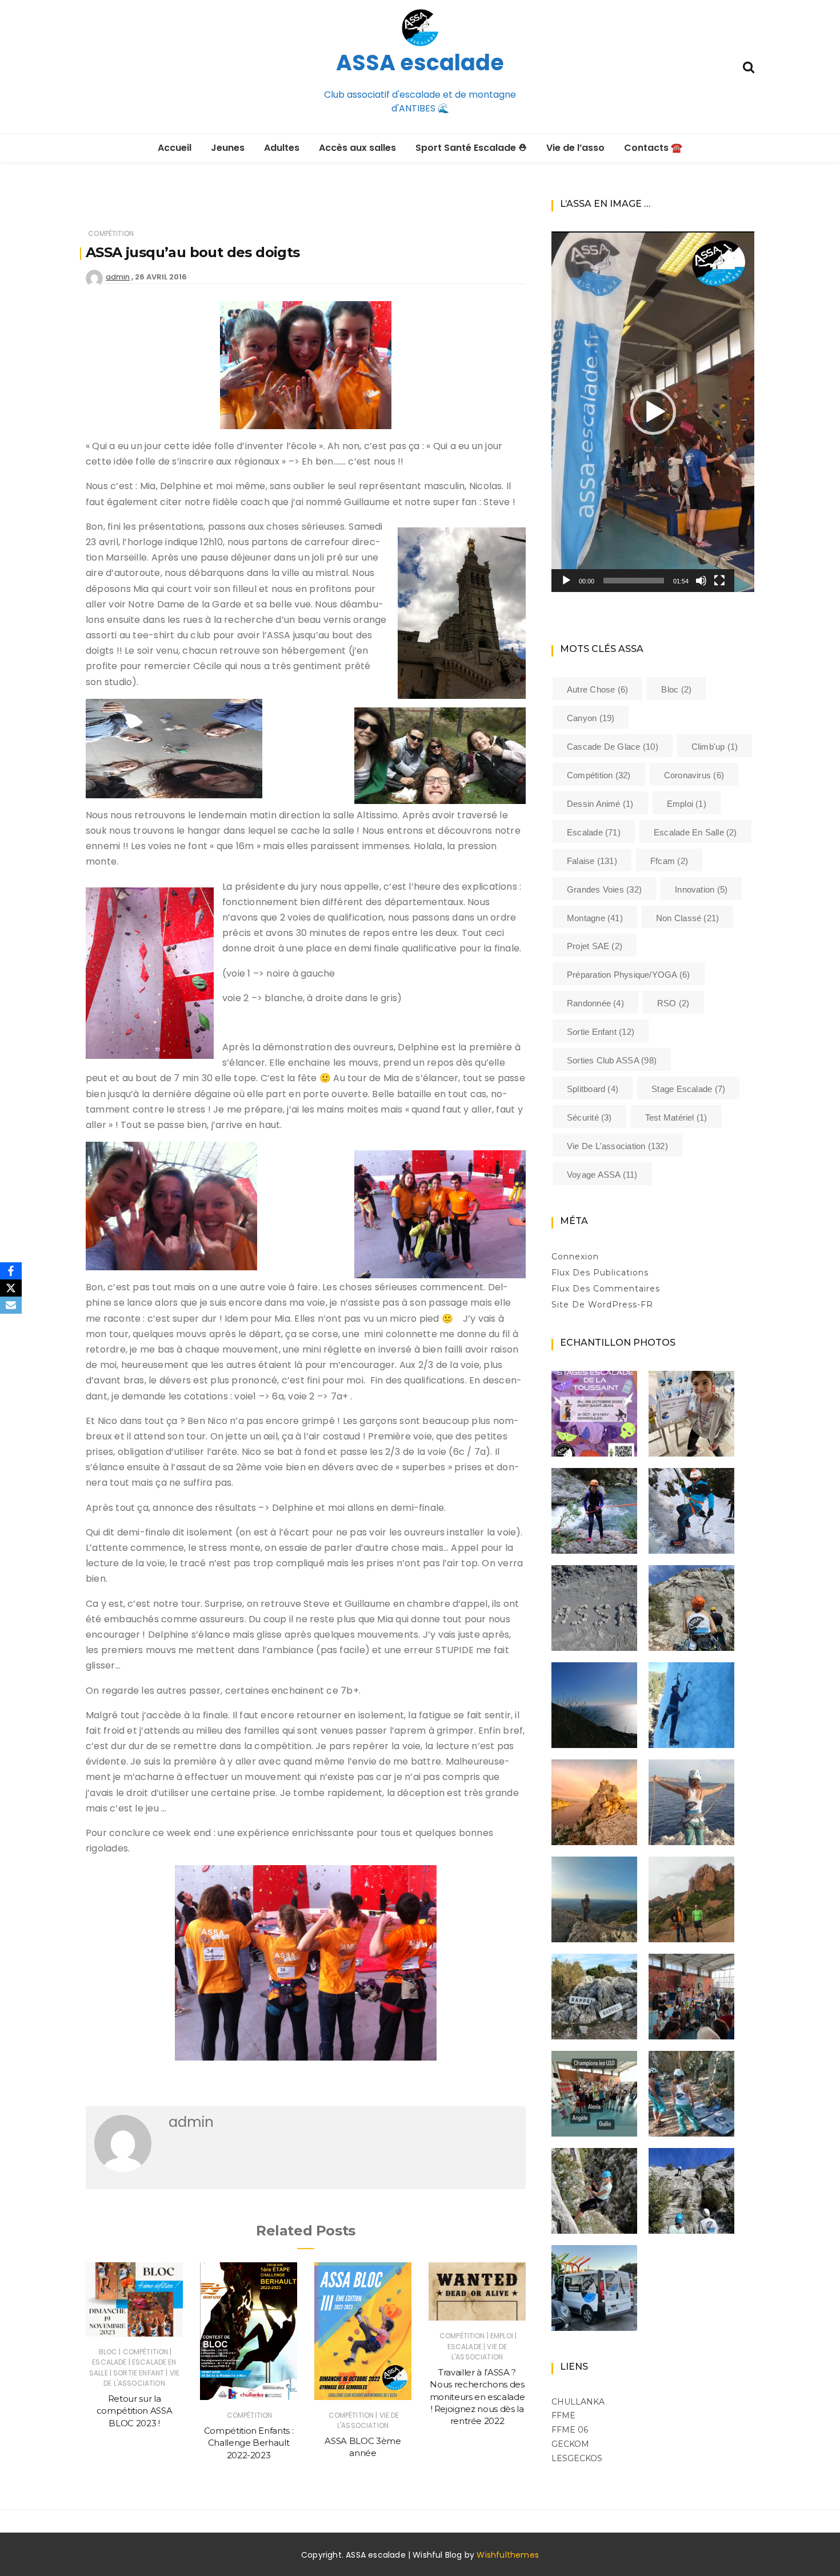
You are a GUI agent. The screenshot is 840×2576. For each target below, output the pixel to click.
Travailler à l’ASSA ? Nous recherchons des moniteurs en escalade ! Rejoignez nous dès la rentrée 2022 (477, 2397)
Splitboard (593, 1089)
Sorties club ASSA (612, 1060)
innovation (701, 889)
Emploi (502, 2336)
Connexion (575, 1257)
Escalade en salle (695, 832)
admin (118, 277)
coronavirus (694, 775)
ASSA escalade (420, 63)
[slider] (634, 581)
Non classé (687, 918)
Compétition (111, 233)
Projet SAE (595, 946)
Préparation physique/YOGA (629, 975)
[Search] (749, 66)
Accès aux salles (357, 148)
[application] (653, 412)
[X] (11, 1288)
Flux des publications (600, 1273)
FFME (563, 2415)
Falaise (592, 861)
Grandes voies (604, 889)
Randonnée (595, 1003)
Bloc (108, 2352)
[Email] (11, 1305)
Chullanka (578, 2402)
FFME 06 (570, 2430)
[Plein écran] (719, 581)
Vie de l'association (141, 2378)
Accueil (175, 148)
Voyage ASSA (602, 1175)
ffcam (669, 861)
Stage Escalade (688, 1089)
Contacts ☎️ (653, 148)
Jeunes (228, 148)
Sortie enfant (139, 2373)
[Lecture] (566, 581)
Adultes (282, 148)
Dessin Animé (600, 804)
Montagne (595, 918)
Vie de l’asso (575, 148)
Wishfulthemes (508, 2555)
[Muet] (701, 581)
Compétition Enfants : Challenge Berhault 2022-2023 (249, 2443)
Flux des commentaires (606, 1289)
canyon (591, 718)
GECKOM (570, 2444)
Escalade (109, 2362)
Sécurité (589, 1117)
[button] (653, 412)
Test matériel (676, 1117)
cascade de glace (613, 747)
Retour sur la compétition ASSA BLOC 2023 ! (134, 2411)
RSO (673, 1003)
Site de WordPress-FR (602, 1305)
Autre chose (597, 689)
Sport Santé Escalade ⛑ (471, 148)
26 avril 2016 (161, 277)
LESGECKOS (577, 2458)
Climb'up (715, 747)
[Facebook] (11, 1271)
